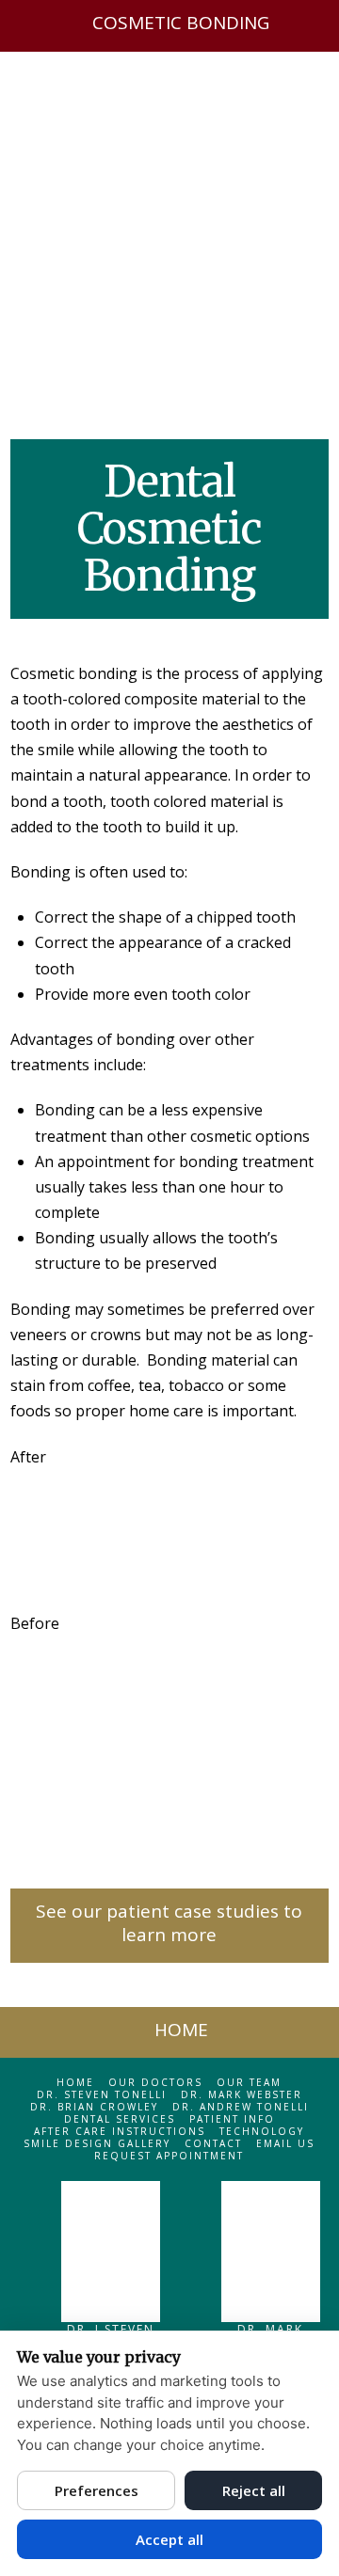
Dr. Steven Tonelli (102, 2095)
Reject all (254, 2490)
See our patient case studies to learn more (169, 1923)
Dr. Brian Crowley (94, 2107)
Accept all (169, 2539)
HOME (181, 2030)
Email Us (285, 2144)
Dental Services (120, 2119)
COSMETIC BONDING (181, 23)
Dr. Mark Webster (242, 2095)
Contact (213, 2144)
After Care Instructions (120, 2132)
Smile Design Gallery (97, 2144)
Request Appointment (169, 2156)
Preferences (97, 2490)
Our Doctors (155, 2083)
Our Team (249, 2083)
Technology (262, 2132)
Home (75, 2083)
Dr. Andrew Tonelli (241, 2107)
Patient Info (232, 2119)
